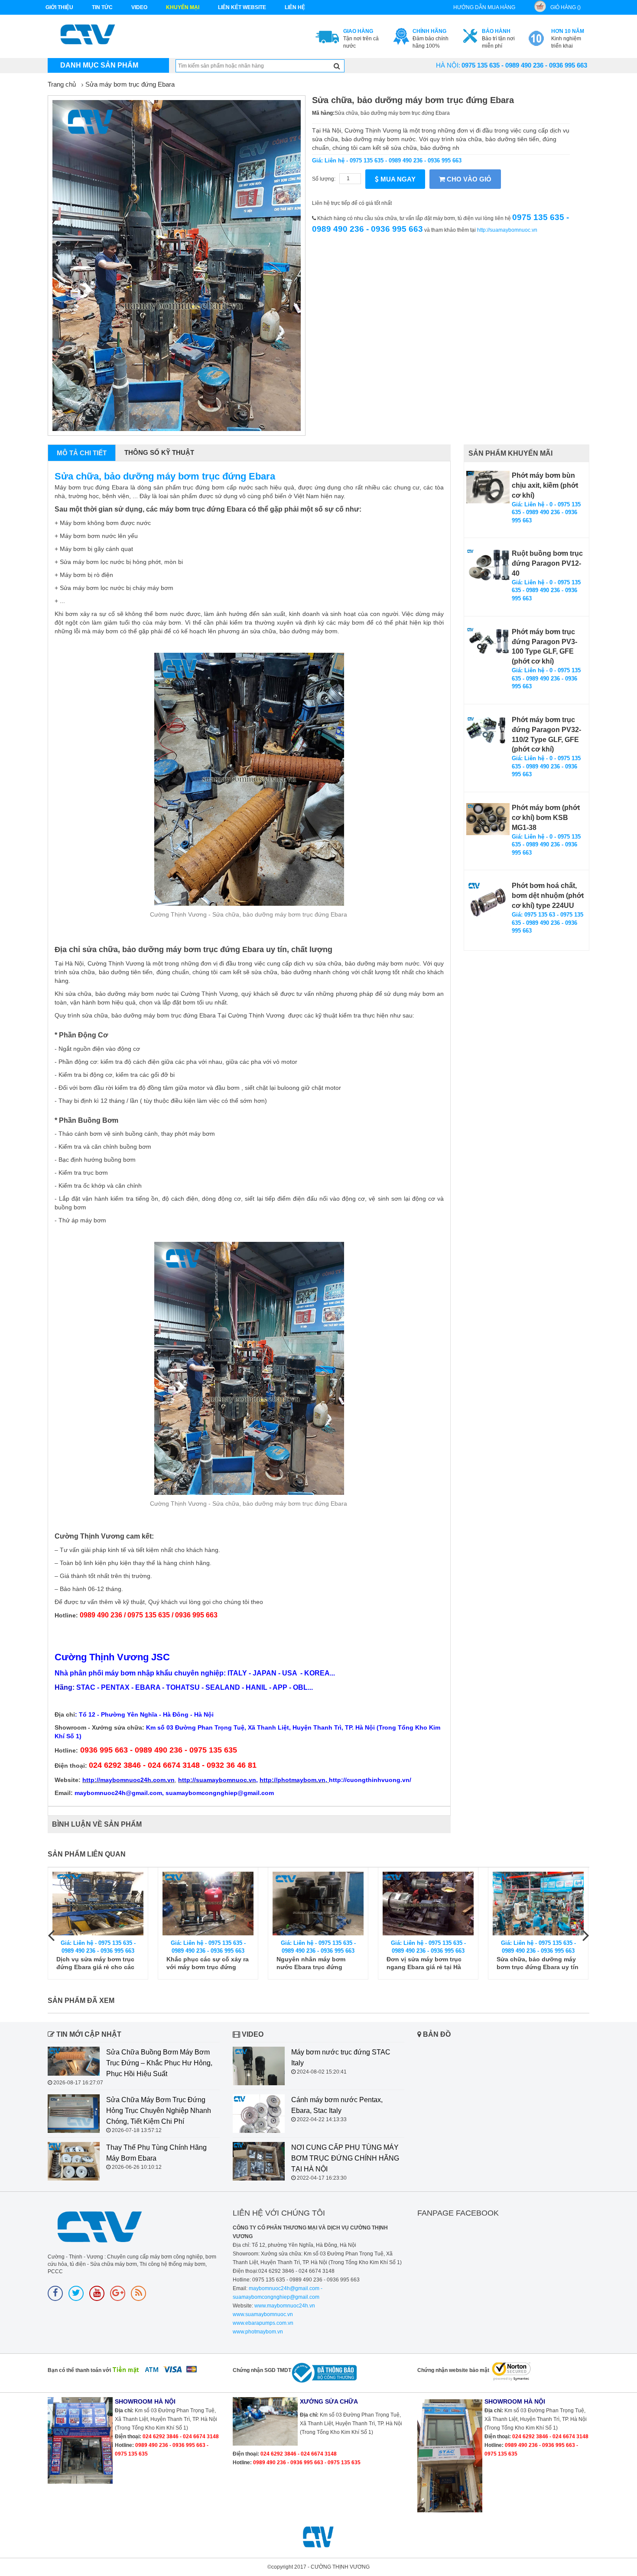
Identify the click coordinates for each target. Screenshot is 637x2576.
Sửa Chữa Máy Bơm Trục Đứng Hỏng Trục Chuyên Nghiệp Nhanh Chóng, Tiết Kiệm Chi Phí (159, 2111)
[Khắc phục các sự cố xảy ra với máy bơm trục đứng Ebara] (98, 1904)
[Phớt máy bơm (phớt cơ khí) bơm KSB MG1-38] (488, 819)
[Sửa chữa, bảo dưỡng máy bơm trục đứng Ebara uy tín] (428, 1904)
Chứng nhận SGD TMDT (262, 2370)
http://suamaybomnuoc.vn (507, 230)
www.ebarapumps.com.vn (263, 2323)
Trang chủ (62, 84)
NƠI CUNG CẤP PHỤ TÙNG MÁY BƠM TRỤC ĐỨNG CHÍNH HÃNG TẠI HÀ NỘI (345, 2158)
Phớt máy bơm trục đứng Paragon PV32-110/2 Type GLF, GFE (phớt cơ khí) (546, 735)
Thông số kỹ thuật (159, 452)
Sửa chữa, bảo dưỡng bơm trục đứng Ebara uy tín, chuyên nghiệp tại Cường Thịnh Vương (537, 1963)
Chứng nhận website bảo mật (453, 2370)
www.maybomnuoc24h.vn (284, 2306)
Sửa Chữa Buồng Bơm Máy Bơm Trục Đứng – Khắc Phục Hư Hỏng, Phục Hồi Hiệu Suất (159, 2063)
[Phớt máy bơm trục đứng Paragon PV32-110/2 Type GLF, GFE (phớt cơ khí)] (488, 731)
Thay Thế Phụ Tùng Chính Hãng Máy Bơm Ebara (156, 2153)
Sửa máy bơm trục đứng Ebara (130, 84)
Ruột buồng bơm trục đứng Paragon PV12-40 (547, 563)
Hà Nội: (448, 65)
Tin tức (102, 7)
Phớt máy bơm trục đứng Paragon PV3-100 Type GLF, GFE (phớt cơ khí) (544, 647)
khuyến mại (183, 7)
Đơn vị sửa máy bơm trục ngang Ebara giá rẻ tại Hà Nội (314, 1963)
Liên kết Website (242, 7)
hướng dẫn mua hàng (484, 7)
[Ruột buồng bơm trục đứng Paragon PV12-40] (488, 565)
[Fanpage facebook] (55, 2293)
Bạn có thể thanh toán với (79, 2370)
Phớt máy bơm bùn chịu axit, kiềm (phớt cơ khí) (545, 485)
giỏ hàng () (565, 7)
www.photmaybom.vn (258, 2332)
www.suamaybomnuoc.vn (263, 2314)
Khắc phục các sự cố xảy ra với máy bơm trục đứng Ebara (97, 1963)
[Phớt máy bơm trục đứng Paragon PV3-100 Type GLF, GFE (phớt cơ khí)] (488, 643)
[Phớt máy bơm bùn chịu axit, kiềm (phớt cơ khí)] (488, 487)
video (139, 7)
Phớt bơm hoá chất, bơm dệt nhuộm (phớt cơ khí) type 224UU (548, 896)
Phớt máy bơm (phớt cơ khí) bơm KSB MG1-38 (546, 818)
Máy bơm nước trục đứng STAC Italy (341, 2058)
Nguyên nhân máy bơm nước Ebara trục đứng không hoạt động (201, 1963)
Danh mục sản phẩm (99, 65)
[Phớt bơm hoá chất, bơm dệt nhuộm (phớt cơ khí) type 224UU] (488, 903)
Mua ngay (397, 179)
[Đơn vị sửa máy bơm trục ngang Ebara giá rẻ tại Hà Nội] (318, 1904)
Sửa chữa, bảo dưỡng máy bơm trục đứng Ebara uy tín (427, 1963)
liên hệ (295, 7)
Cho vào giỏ (468, 179)
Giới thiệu (59, 7)
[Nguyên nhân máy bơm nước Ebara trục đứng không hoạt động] (208, 1904)
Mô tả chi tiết (82, 453)
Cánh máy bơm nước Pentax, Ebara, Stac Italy (337, 2105)
